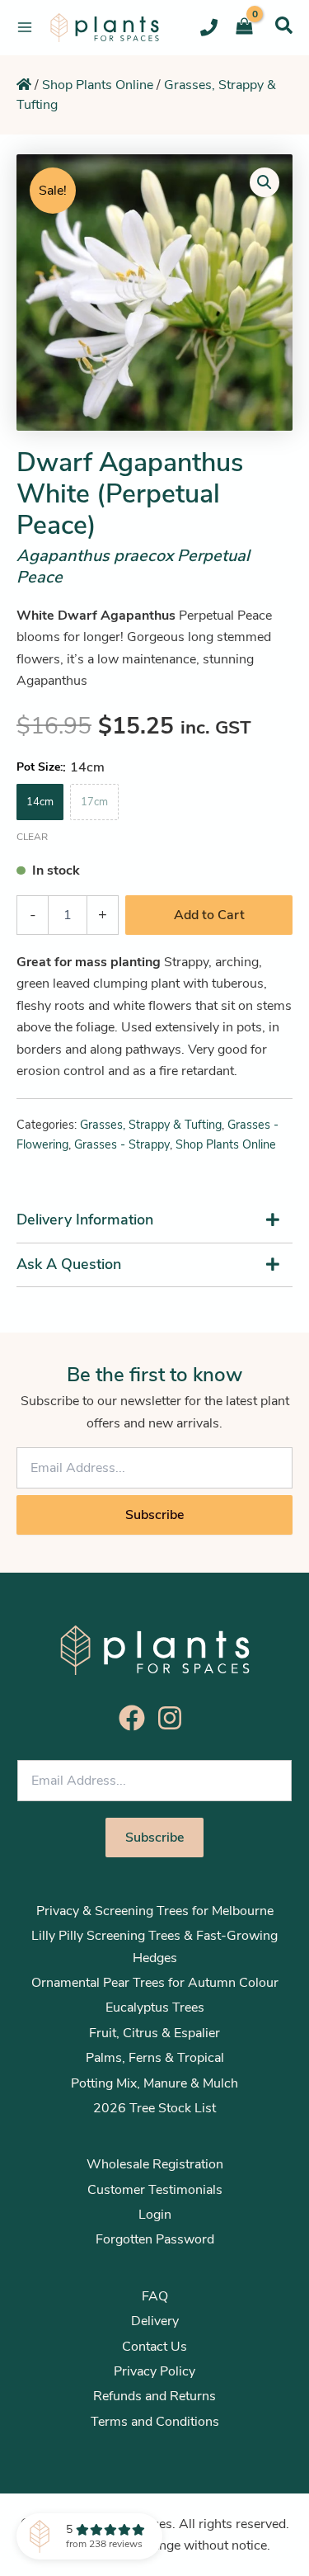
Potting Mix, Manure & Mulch (154, 2083)
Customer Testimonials (155, 2190)
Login (155, 2215)
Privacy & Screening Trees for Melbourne (155, 1911)
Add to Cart (209, 915)
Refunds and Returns (154, 2396)
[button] (284, 25)
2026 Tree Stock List (154, 2108)
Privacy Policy (154, 2371)
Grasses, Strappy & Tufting (151, 1125)
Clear (32, 837)
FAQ (155, 2296)
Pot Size (38, 767)
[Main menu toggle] (25, 27)
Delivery (155, 2321)
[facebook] (136, 1718)
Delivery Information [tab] (85, 1220)
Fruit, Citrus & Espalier (154, 2033)
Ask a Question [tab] (69, 1264)
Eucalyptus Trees (155, 2007)
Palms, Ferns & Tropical (155, 2058)
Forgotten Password (155, 2239)
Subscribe (154, 1515)
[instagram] (174, 1718)
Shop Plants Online (98, 85)
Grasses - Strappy (122, 1144)
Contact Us (154, 2347)
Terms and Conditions (155, 2422)
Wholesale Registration (155, 2164)
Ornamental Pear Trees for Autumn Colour (155, 1983)
